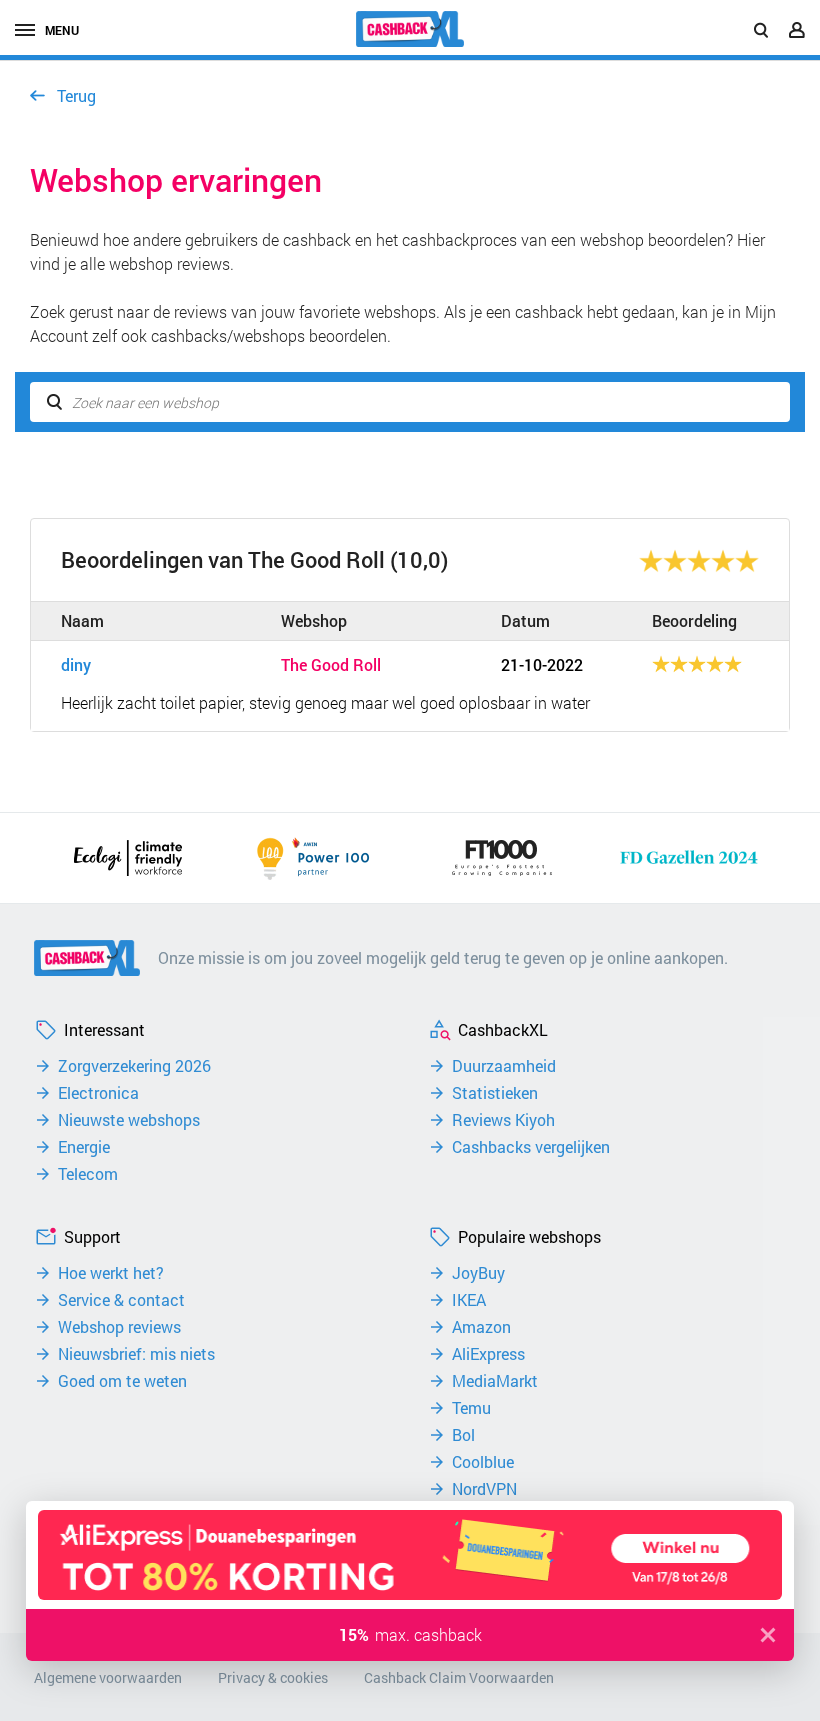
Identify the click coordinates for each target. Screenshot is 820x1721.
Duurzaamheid (504, 1066)
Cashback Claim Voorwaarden (459, 1677)
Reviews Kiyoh (503, 1120)
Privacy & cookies (273, 1677)
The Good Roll (331, 665)
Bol (463, 1435)
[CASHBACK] (410, 29)
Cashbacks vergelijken (531, 1147)
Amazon (481, 1327)
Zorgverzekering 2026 (134, 1066)
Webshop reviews (119, 1327)
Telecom (88, 1174)
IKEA (469, 1300)
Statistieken (495, 1093)
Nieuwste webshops (129, 1120)
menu (62, 30)
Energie (84, 1147)
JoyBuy (478, 1273)
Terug (76, 95)
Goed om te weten (122, 1381)
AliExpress (488, 1354)
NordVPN (484, 1489)
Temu (471, 1408)
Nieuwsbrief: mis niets (136, 1354)
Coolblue (483, 1462)
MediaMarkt (495, 1381)
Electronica (98, 1093)
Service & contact (121, 1300)
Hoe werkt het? (111, 1273)
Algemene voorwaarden (108, 1677)
